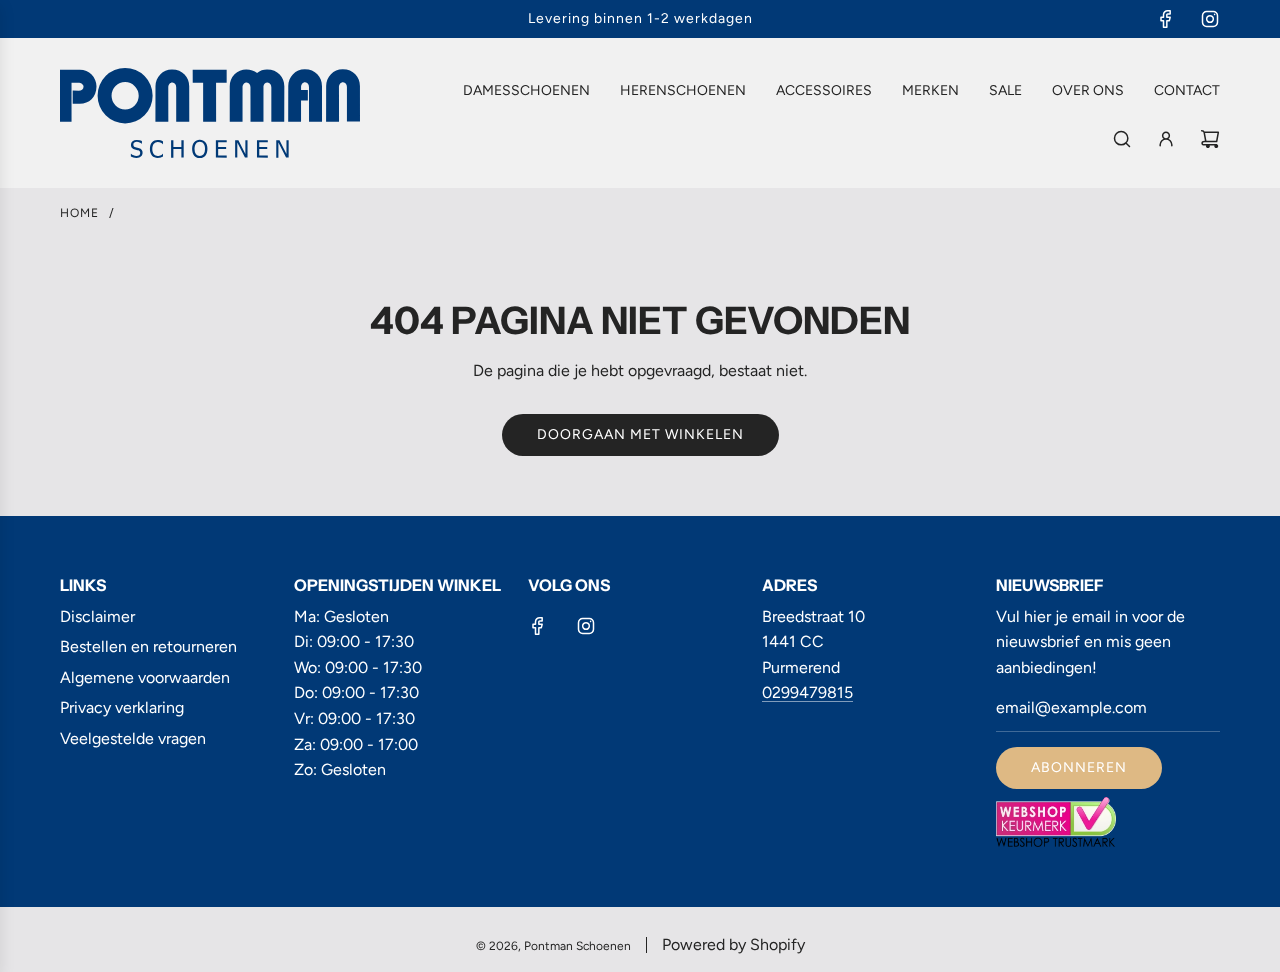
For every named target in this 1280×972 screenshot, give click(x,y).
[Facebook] (1166, 19)
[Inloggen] (1166, 139)
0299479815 (807, 692)
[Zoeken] (1122, 139)
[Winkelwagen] (1210, 139)
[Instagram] (1210, 19)
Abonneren (1079, 767)
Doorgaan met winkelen (640, 434)
